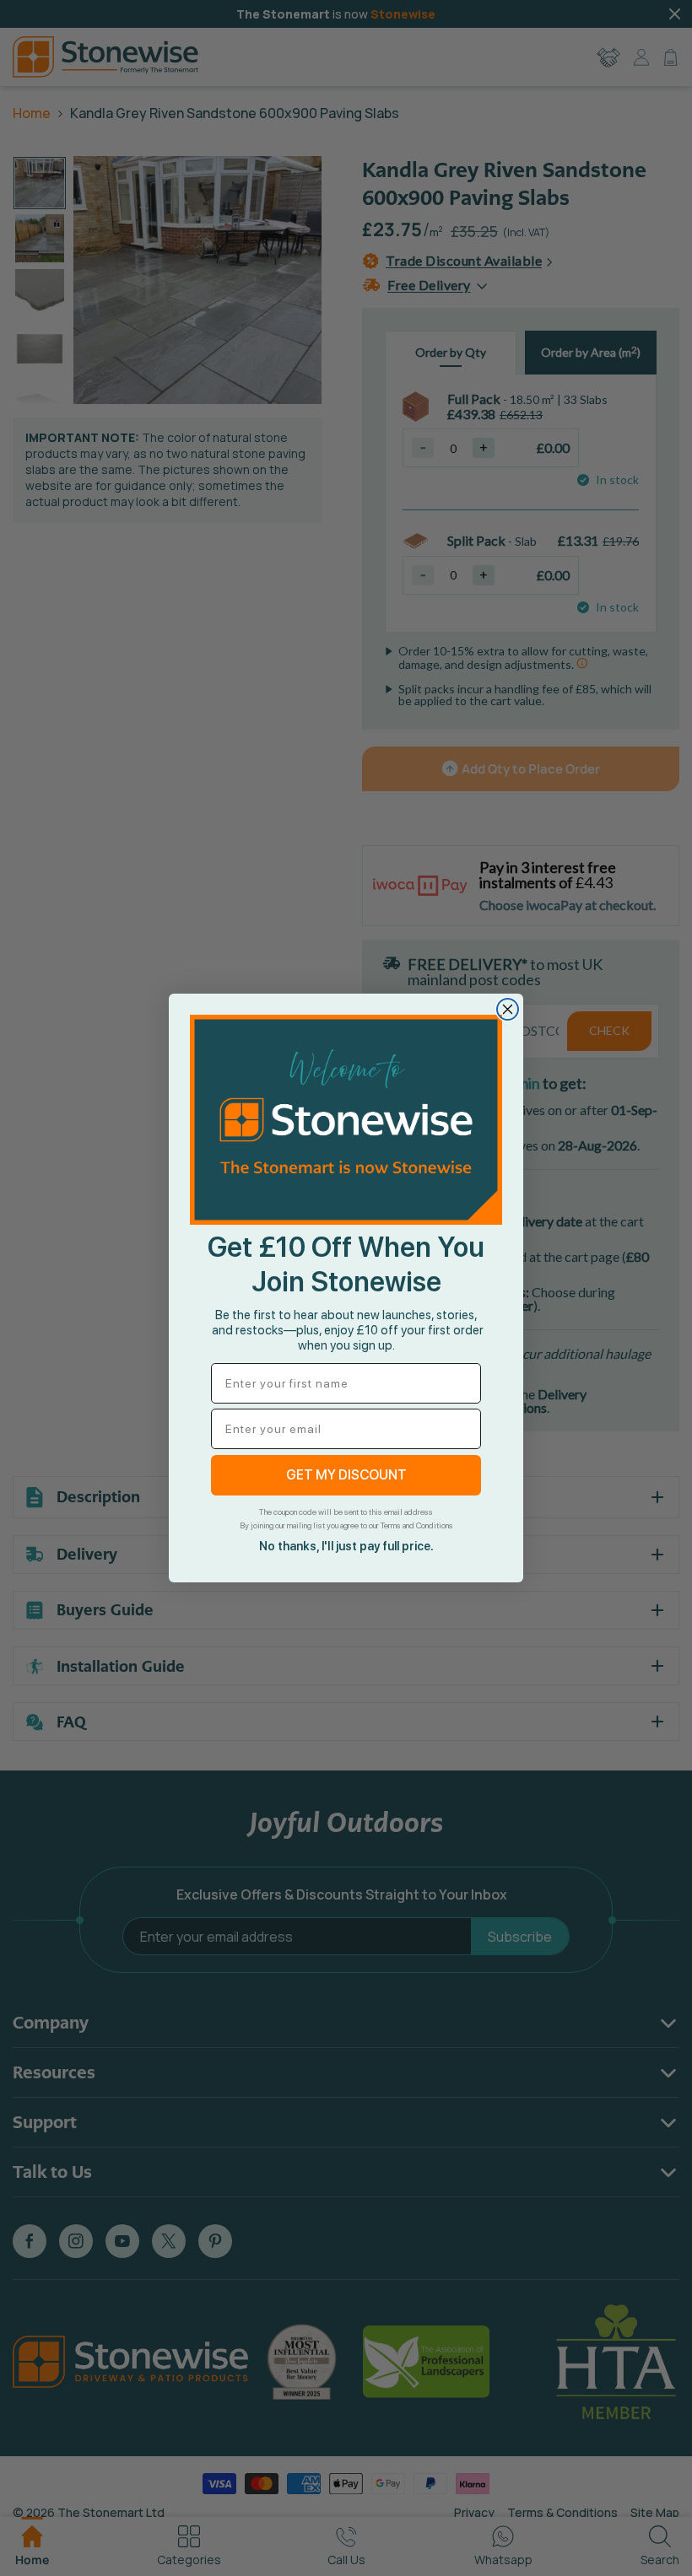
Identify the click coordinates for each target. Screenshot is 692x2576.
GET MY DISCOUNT (346, 1475)
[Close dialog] (508, 1009)
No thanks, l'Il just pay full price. (346, 1546)
